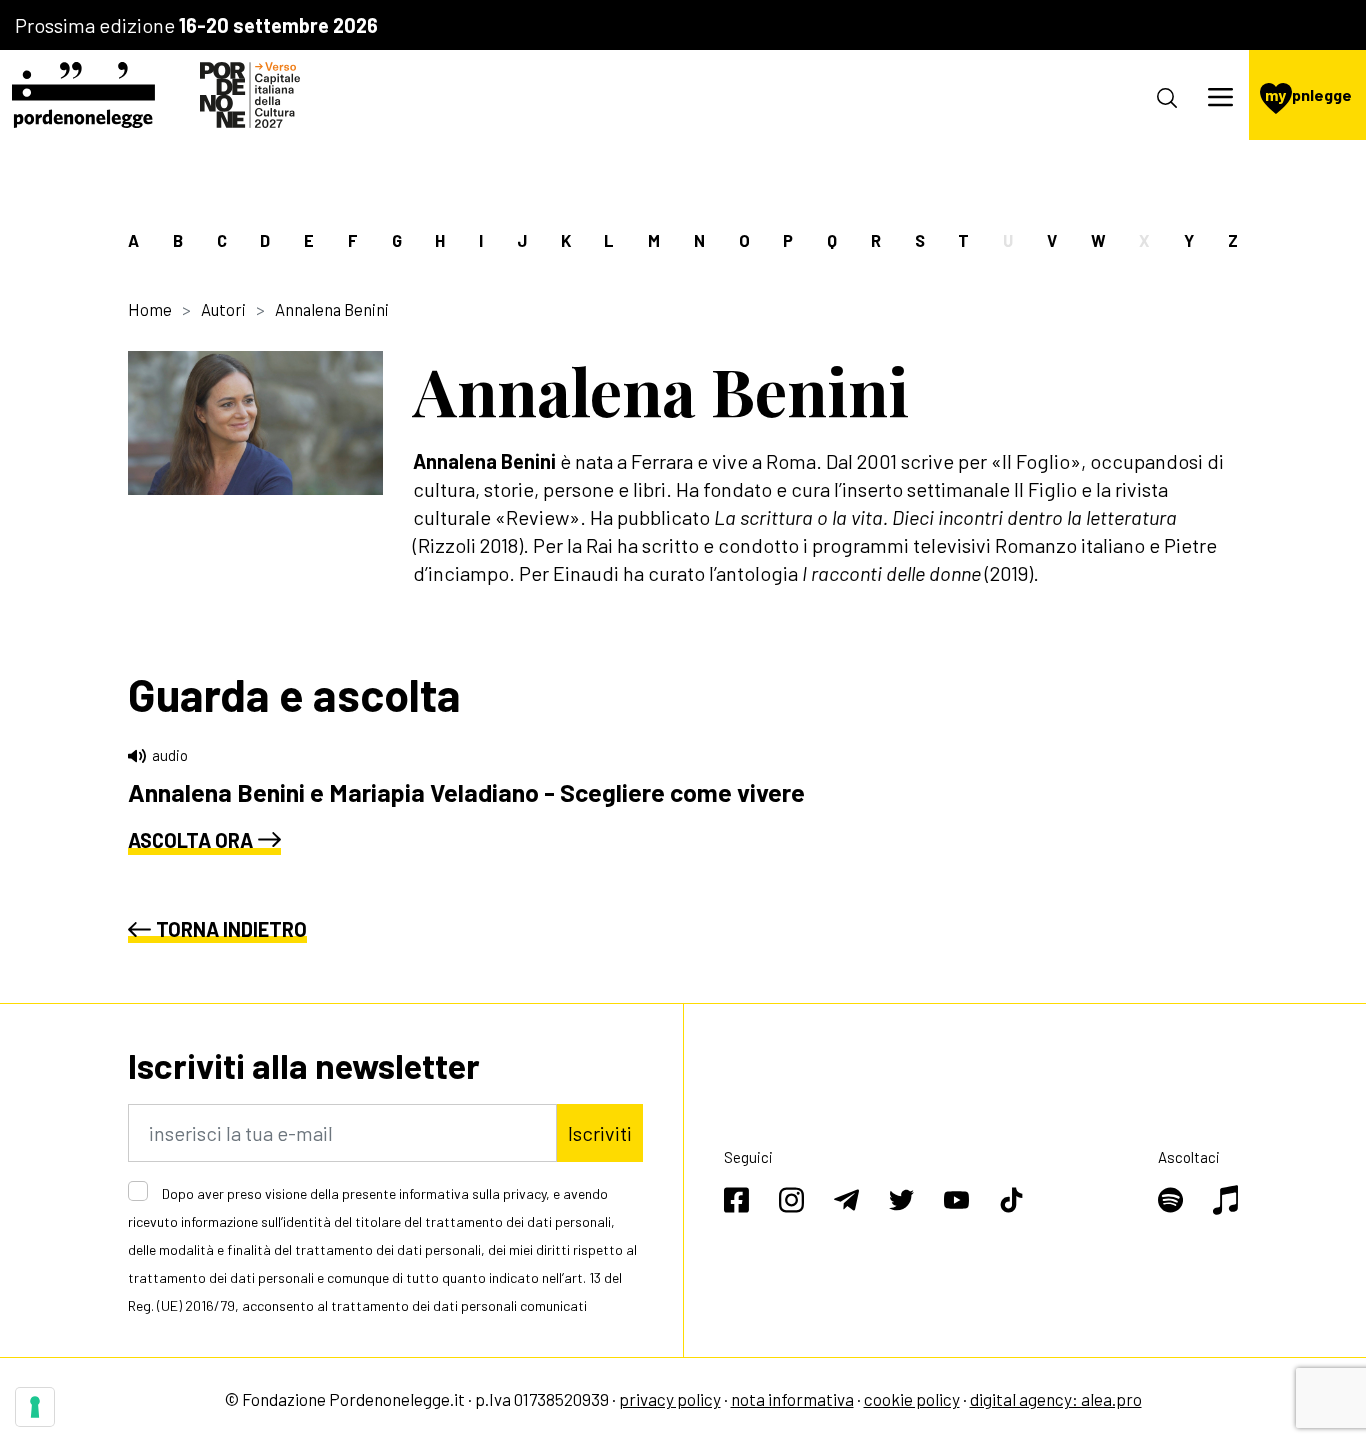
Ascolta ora (190, 840)
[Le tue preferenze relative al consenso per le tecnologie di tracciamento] (35, 1407)
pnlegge (1308, 94)
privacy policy (670, 1399)
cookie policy (912, 1399)
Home (150, 309)
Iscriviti (600, 1133)
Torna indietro (231, 929)
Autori (223, 309)
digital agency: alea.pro (1056, 1399)
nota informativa (792, 1399)
